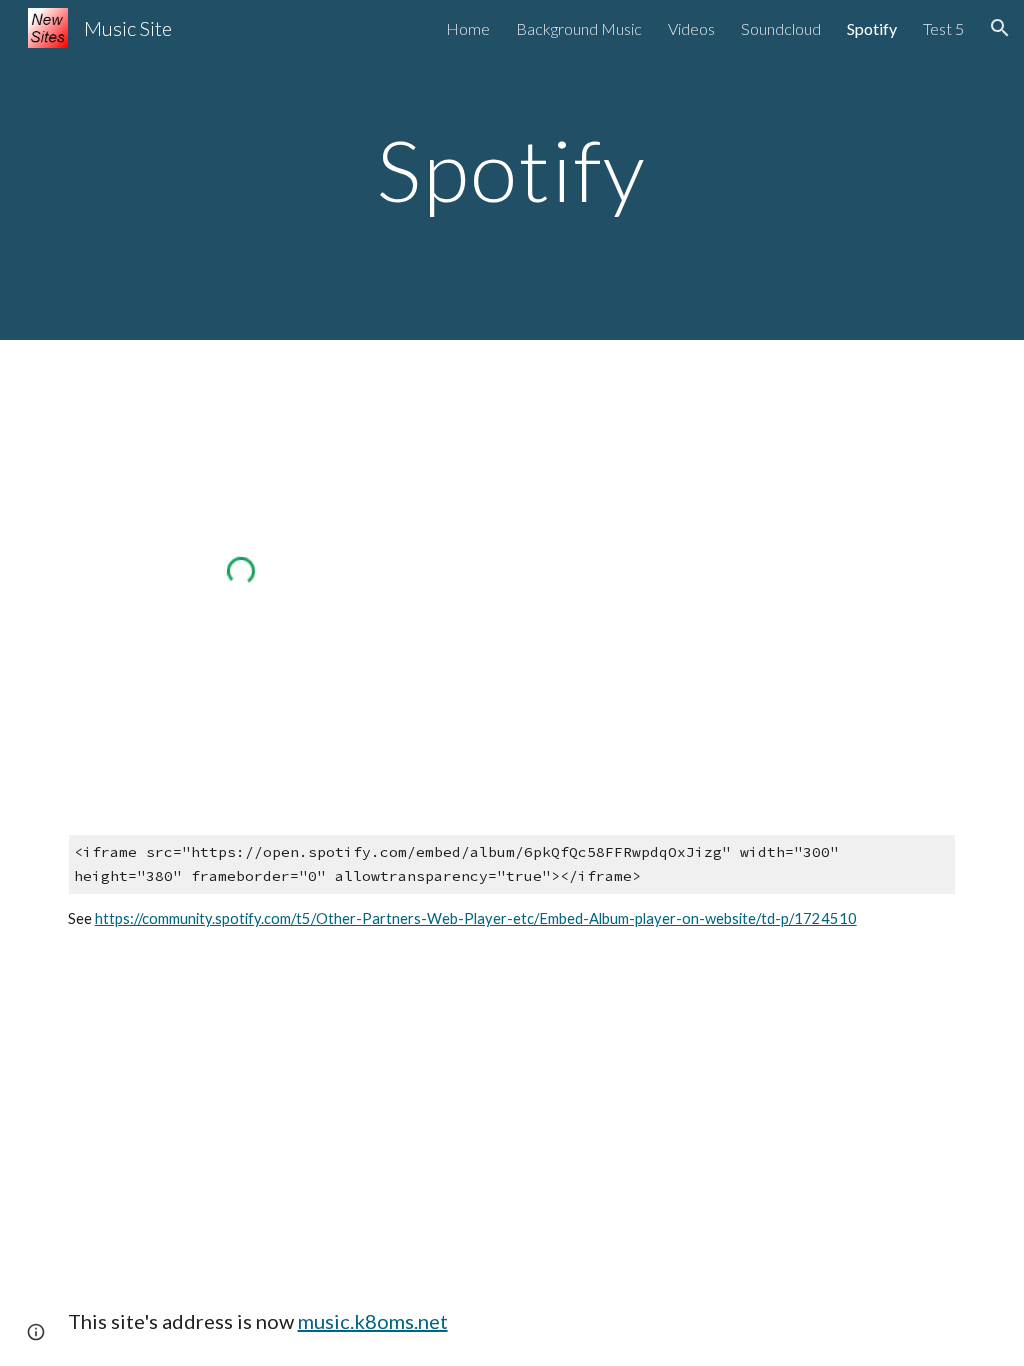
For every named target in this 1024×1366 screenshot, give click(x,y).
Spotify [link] (872, 28)
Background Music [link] (579, 28)
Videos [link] (691, 28)
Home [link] (468, 28)
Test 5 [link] (943, 28)
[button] (1000, 28)
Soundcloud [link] (781, 28)
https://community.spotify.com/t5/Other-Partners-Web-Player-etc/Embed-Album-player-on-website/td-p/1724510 (476, 918)
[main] (511, 169)
